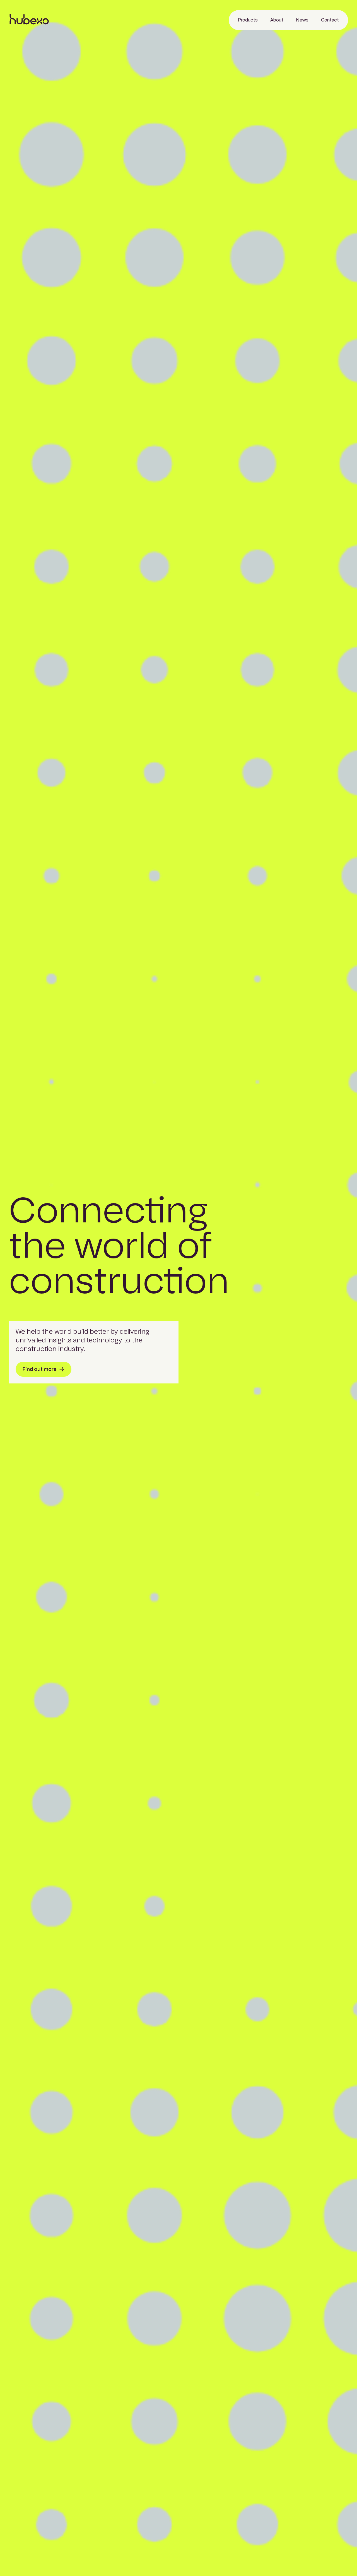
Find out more (40, 1369)
